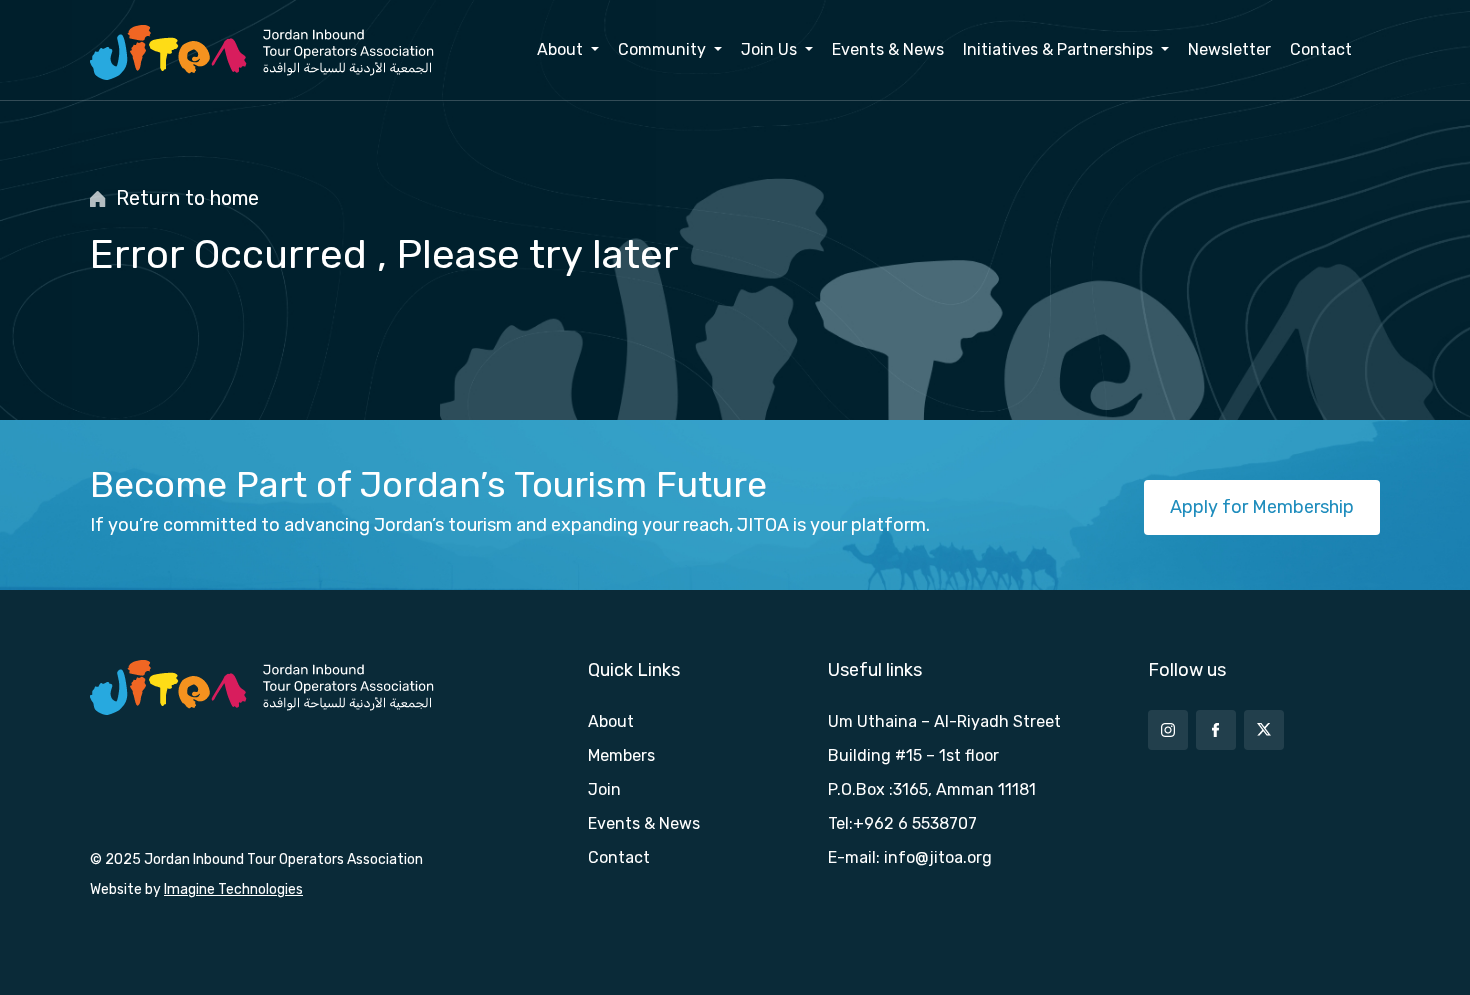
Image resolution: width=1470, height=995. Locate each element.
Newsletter (1229, 49)
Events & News (888, 49)
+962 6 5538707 (915, 823)
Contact (1321, 49)
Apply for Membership (1262, 507)
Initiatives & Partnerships (1060, 49)
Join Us (771, 49)
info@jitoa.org (938, 857)
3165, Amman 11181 (964, 789)
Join (604, 789)
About (562, 49)
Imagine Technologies (233, 889)
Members (621, 755)
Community (664, 49)
